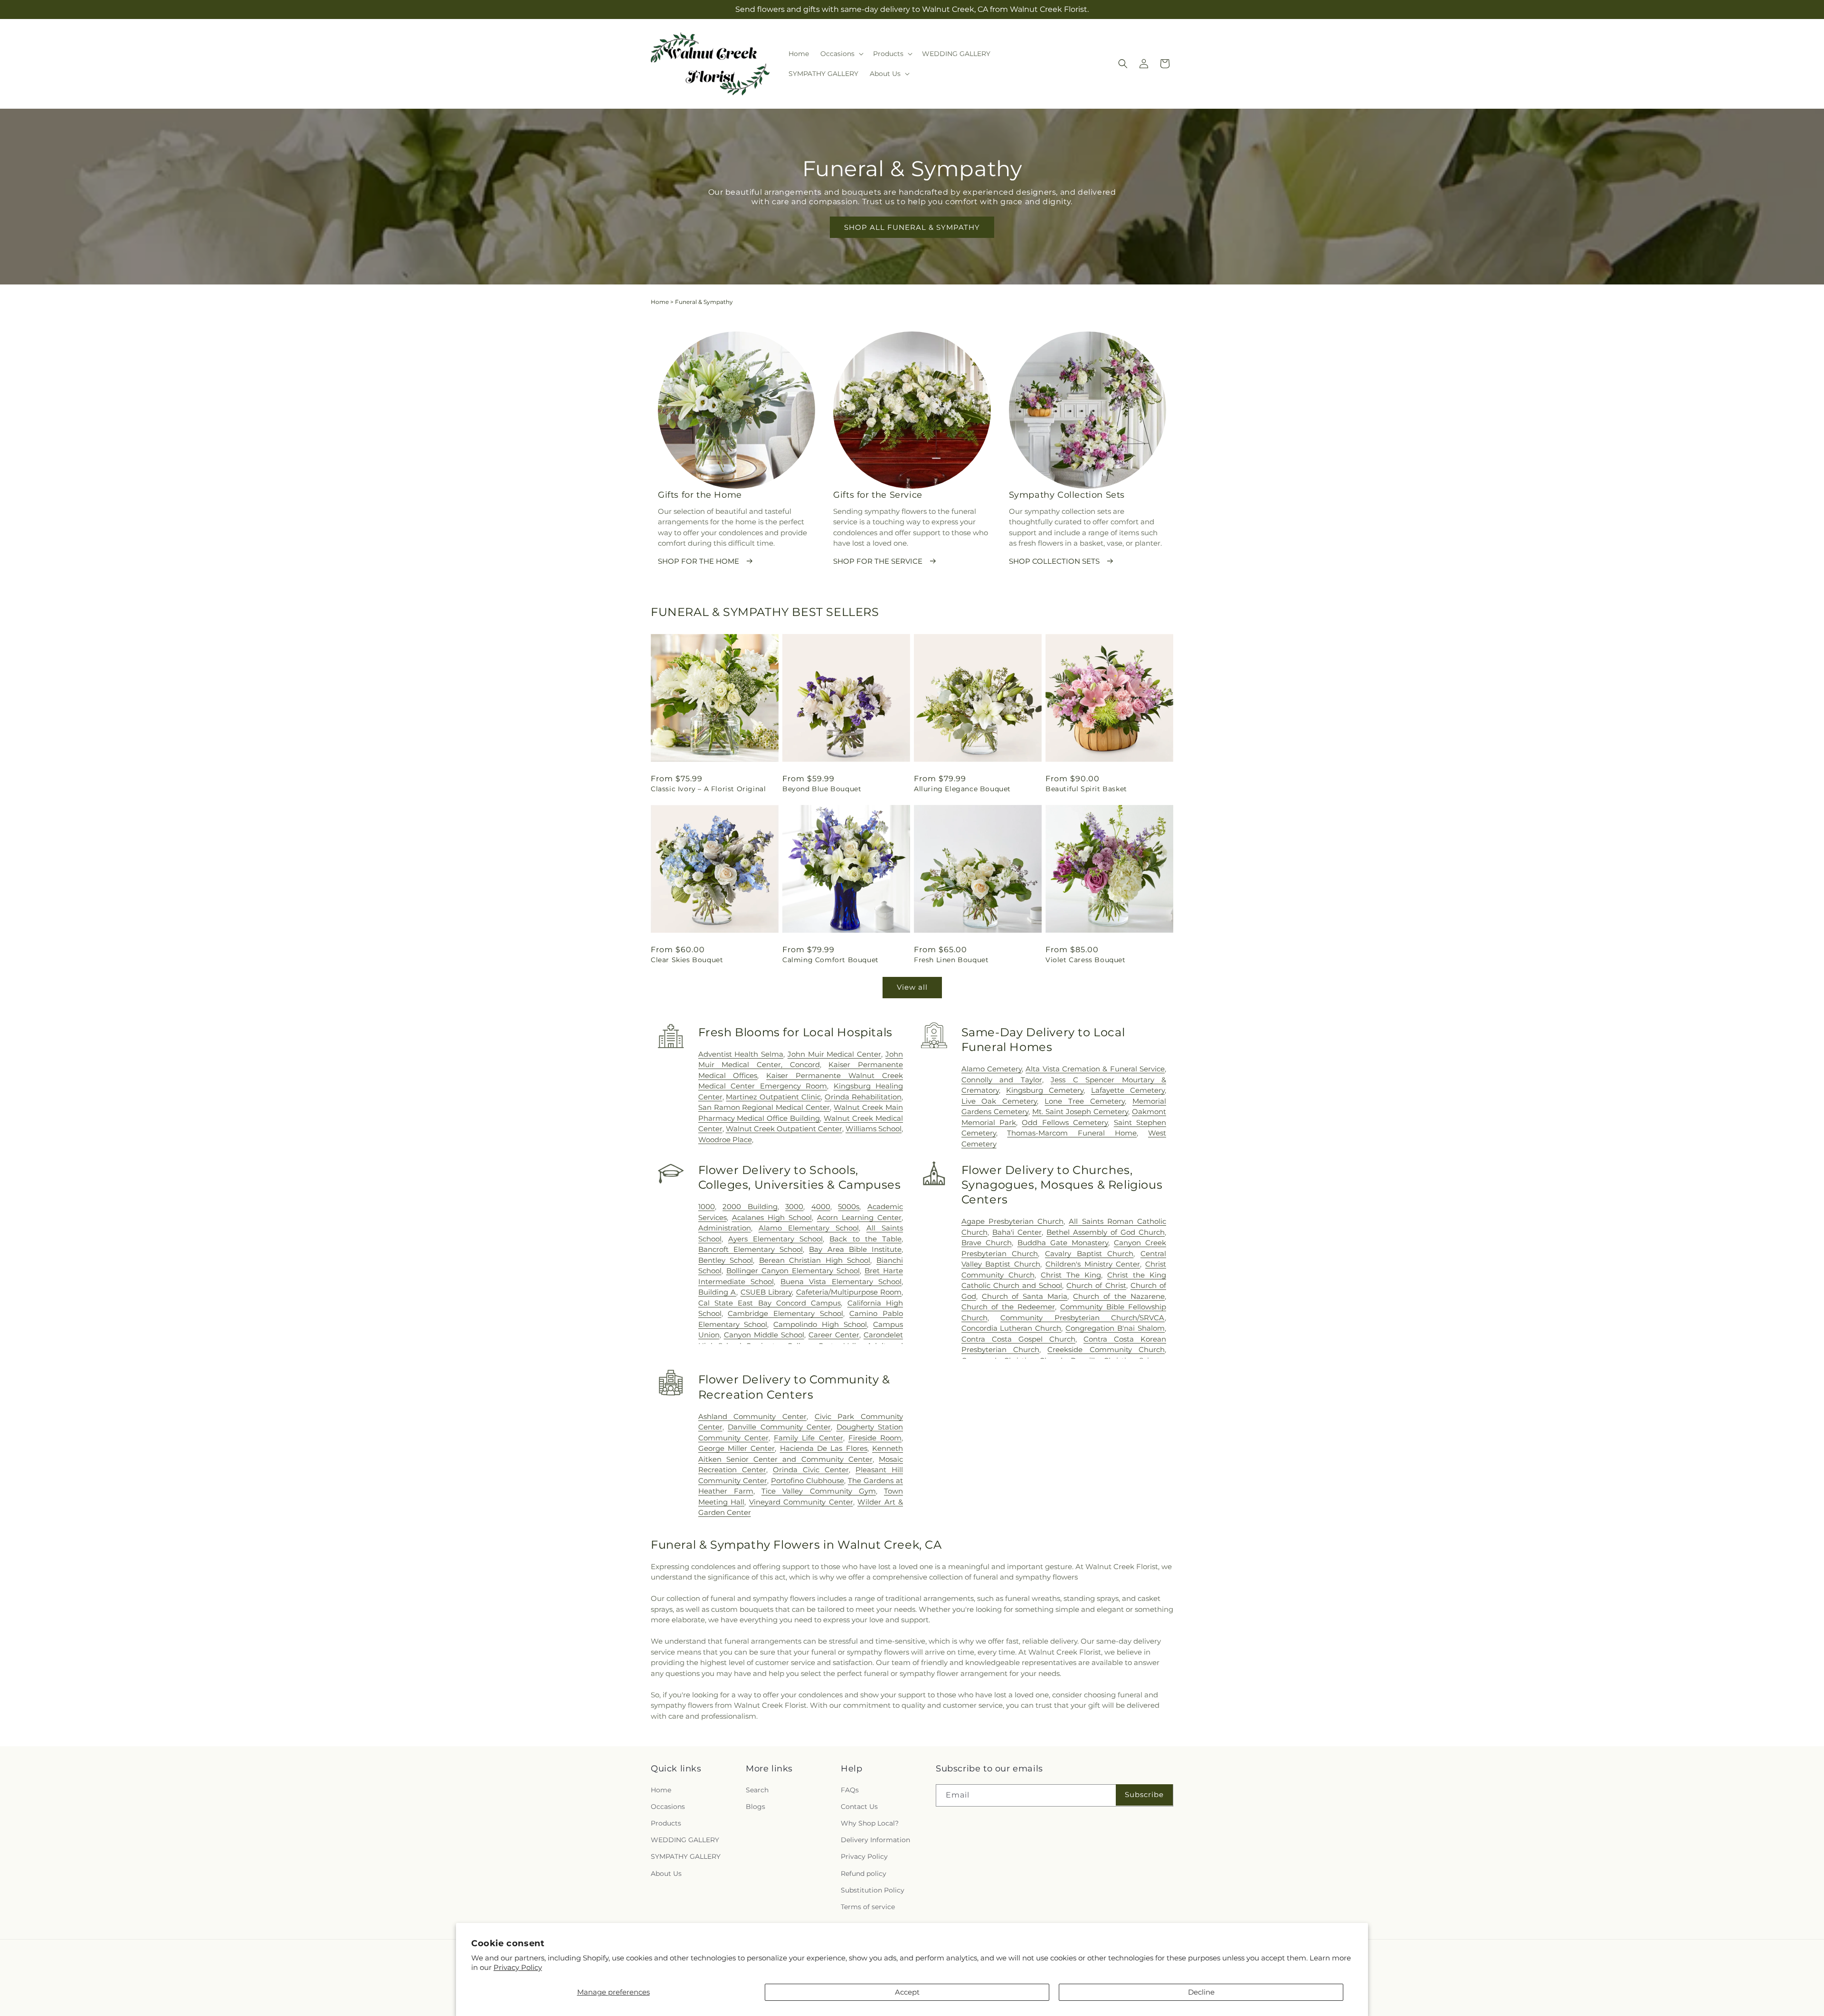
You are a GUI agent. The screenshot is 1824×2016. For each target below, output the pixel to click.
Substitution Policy (873, 1890)
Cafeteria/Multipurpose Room (849, 1292)
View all (912, 987)
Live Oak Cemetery (999, 1101)
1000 (707, 1207)
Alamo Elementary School (809, 1228)
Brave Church (987, 1243)
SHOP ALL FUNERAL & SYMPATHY (912, 227)
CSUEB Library (766, 1292)
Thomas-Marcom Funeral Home (1072, 1133)
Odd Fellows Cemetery (1065, 1122)
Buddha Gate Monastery (1063, 1243)
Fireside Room (875, 1438)
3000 (794, 1207)
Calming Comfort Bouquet (831, 960)
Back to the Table (865, 1239)
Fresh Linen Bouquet (951, 960)
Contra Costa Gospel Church (1018, 1339)
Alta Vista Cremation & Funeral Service (1095, 1069)
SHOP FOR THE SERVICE (878, 561)
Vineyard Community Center (801, 1502)
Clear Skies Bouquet (687, 960)
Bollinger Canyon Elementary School (793, 1271)
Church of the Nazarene (1119, 1296)
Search (757, 1790)
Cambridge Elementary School (785, 1313)
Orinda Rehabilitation (863, 1097)
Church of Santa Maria (1025, 1296)
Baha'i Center (1017, 1232)
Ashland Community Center (752, 1416)
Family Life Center (808, 1438)
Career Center (834, 1335)
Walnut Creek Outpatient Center (784, 1129)
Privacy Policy (518, 1967)
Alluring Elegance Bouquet (962, 789)
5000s (849, 1207)
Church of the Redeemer (1008, 1307)
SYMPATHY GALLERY (686, 1856)
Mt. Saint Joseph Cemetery (1080, 1112)
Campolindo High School (820, 1324)
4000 (821, 1207)
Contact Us (859, 1807)
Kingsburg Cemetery (1045, 1090)
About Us (666, 1874)
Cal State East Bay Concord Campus (770, 1303)
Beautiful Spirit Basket (1086, 789)
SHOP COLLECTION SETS (1054, 561)
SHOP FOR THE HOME (698, 561)
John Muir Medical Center (834, 1054)
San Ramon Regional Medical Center (764, 1107)
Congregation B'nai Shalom (1115, 1328)
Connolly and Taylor (1002, 1080)
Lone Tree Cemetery (1085, 1101)
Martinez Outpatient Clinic (773, 1097)
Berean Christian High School (815, 1260)
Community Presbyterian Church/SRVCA (1083, 1318)
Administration (725, 1228)
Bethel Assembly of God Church (1106, 1232)
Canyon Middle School (764, 1335)
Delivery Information (875, 1840)
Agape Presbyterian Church (1012, 1221)
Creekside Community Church (1106, 1349)
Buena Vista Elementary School (841, 1282)
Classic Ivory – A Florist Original (708, 789)
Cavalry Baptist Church (1089, 1254)
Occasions (668, 1807)
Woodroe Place (725, 1140)
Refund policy (864, 1874)
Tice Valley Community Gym (819, 1491)
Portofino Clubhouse (807, 1481)
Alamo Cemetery (992, 1069)
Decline (1201, 1992)
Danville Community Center (779, 1427)
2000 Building (750, 1207)
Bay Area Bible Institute (855, 1249)
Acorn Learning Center (859, 1217)
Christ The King (1071, 1275)
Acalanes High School (772, 1217)
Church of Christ (1096, 1285)
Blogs (755, 1807)
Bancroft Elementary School (750, 1249)
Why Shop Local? (870, 1823)
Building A (717, 1292)
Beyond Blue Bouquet (822, 789)
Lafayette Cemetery (1128, 1090)
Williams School (874, 1129)
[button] (841, 54)
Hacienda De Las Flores (824, 1448)
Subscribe (1144, 1794)
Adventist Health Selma (741, 1054)
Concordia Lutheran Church (1012, 1328)
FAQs (850, 1790)
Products (666, 1823)
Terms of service (868, 1907)
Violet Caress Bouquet (1086, 960)
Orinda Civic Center (811, 1470)
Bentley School (726, 1260)
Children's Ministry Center (1093, 1264)
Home (660, 302)
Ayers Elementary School (775, 1239)
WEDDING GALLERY (685, 1840)
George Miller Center (737, 1448)
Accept (907, 1992)
